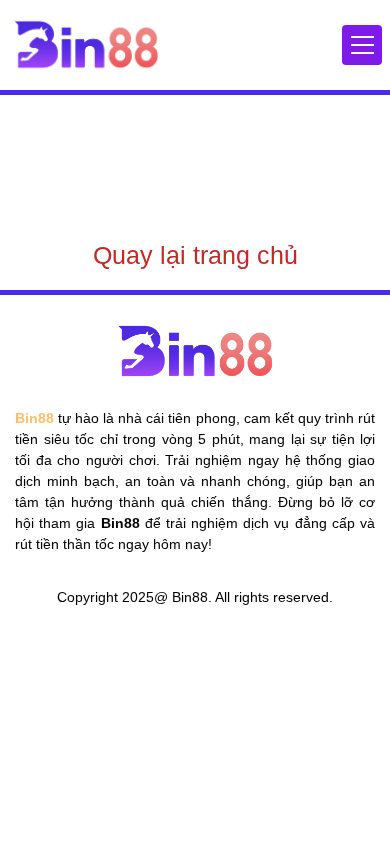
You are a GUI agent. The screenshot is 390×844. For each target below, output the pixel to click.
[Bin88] (86, 44)
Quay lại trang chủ (195, 255)
